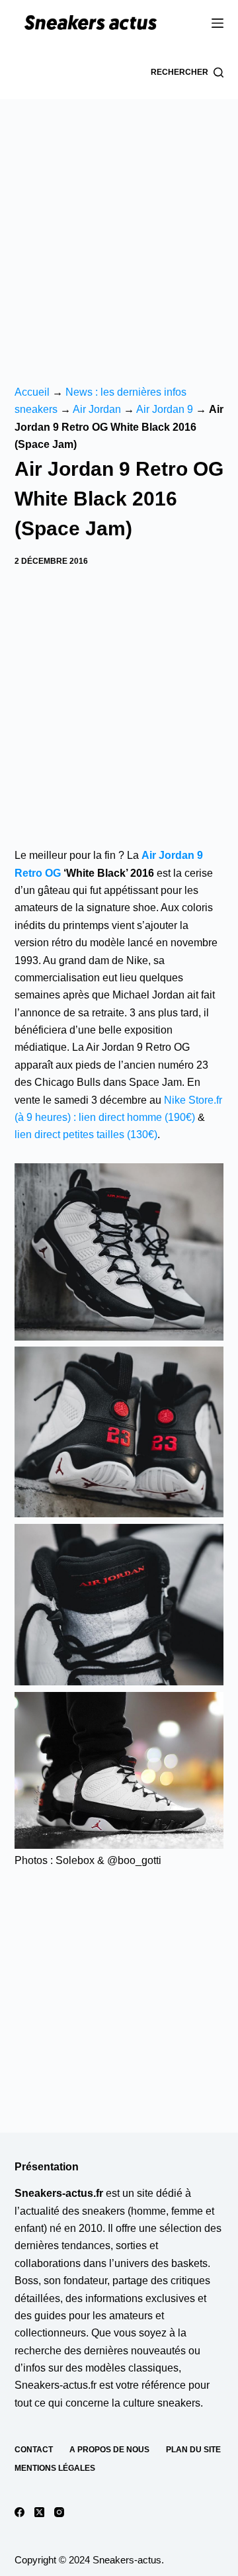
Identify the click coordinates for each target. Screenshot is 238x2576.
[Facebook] (20, 2512)
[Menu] (218, 23)
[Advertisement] (119, 225)
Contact (34, 2450)
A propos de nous (109, 2450)
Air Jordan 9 (165, 409)
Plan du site (193, 2450)
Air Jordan (97, 409)
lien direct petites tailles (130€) (86, 1134)
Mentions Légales (55, 2468)
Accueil (32, 392)
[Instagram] (59, 2512)
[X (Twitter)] (39, 2512)
